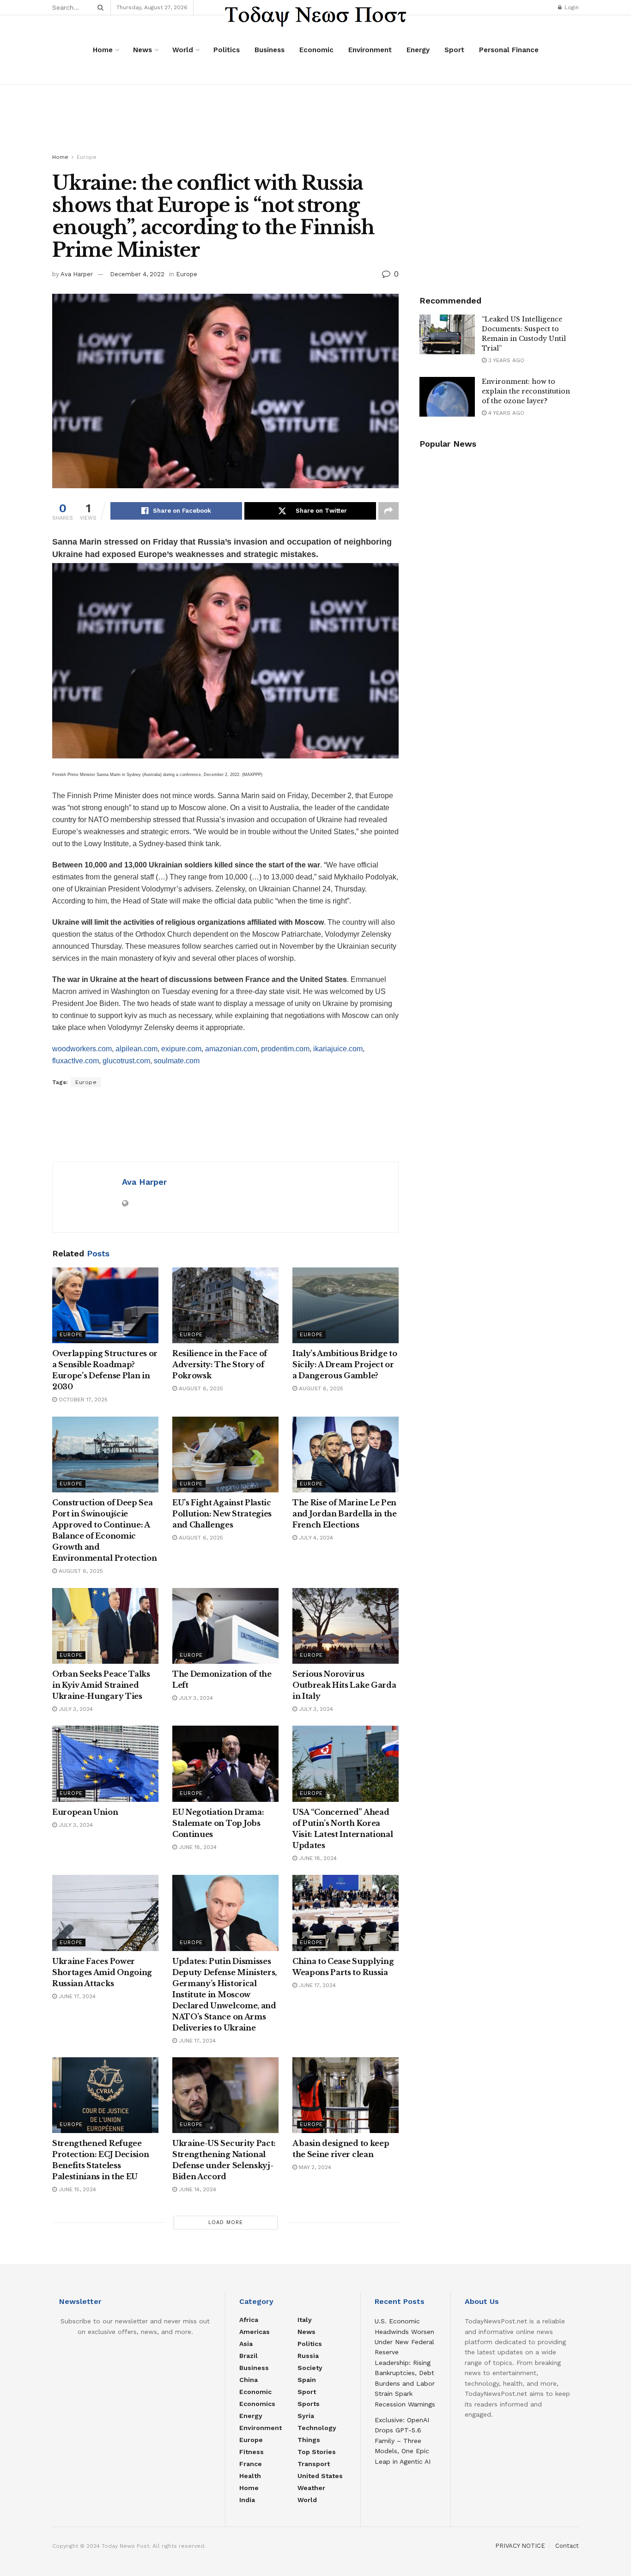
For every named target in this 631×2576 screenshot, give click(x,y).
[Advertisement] (315, 119)
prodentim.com (285, 1049)
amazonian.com (231, 1049)
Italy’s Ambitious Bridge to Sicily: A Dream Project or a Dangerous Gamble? (345, 1364)
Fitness (252, 2452)
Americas (255, 2332)
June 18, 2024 (197, 1847)
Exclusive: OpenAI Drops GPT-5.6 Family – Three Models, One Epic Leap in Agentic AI (403, 2441)
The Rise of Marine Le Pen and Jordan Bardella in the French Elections (345, 1514)
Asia (246, 2344)
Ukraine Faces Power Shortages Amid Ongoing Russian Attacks (102, 1972)
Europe (87, 157)
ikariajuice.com (338, 1049)
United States (320, 2476)
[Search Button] (99, 7)
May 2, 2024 (314, 2167)
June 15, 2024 (76, 2189)
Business (270, 50)
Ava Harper (77, 274)
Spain (307, 2380)
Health (250, 2476)
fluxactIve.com (76, 1061)
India (247, 2500)
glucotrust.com (126, 1061)
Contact (567, 2546)
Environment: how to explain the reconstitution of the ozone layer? (526, 391)
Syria (306, 2416)
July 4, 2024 (315, 1538)
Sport (454, 50)
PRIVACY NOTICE (520, 2546)
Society (310, 2368)
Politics (227, 50)
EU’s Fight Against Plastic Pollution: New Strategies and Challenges (222, 1514)
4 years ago (505, 413)
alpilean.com (137, 1049)
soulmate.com (177, 1061)
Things (309, 2440)
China (249, 2380)
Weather (311, 2488)
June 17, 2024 (76, 1996)
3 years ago (505, 360)
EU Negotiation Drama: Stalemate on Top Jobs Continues (218, 1823)
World (183, 50)
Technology (317, 2428)
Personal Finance (509, 50)
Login (571, 7)
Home (103, 50)
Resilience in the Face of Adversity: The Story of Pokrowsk (220, 1364)
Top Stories (317, 2452)
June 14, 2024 (197, 2189)
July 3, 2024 (75, 1709)
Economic (316, 50)
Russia (308, 2356)
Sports (309, 2404)
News (143, 50)
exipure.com (181, 1049)
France (251, 2464)
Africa (249, 2320)
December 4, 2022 (137, 274)
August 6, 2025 (200, 1388)
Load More (226, 2222)
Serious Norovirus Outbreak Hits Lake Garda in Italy (344, 1685)
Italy (305, 2320)
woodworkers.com (82, 1049)
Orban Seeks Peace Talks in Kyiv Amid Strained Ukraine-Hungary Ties (101, 1685)
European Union (85, 1812)
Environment (370, 50)
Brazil (249, 2356)
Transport (314, 2464)
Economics (257, 2404)
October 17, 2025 (82, 1400)
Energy (418, 50)
